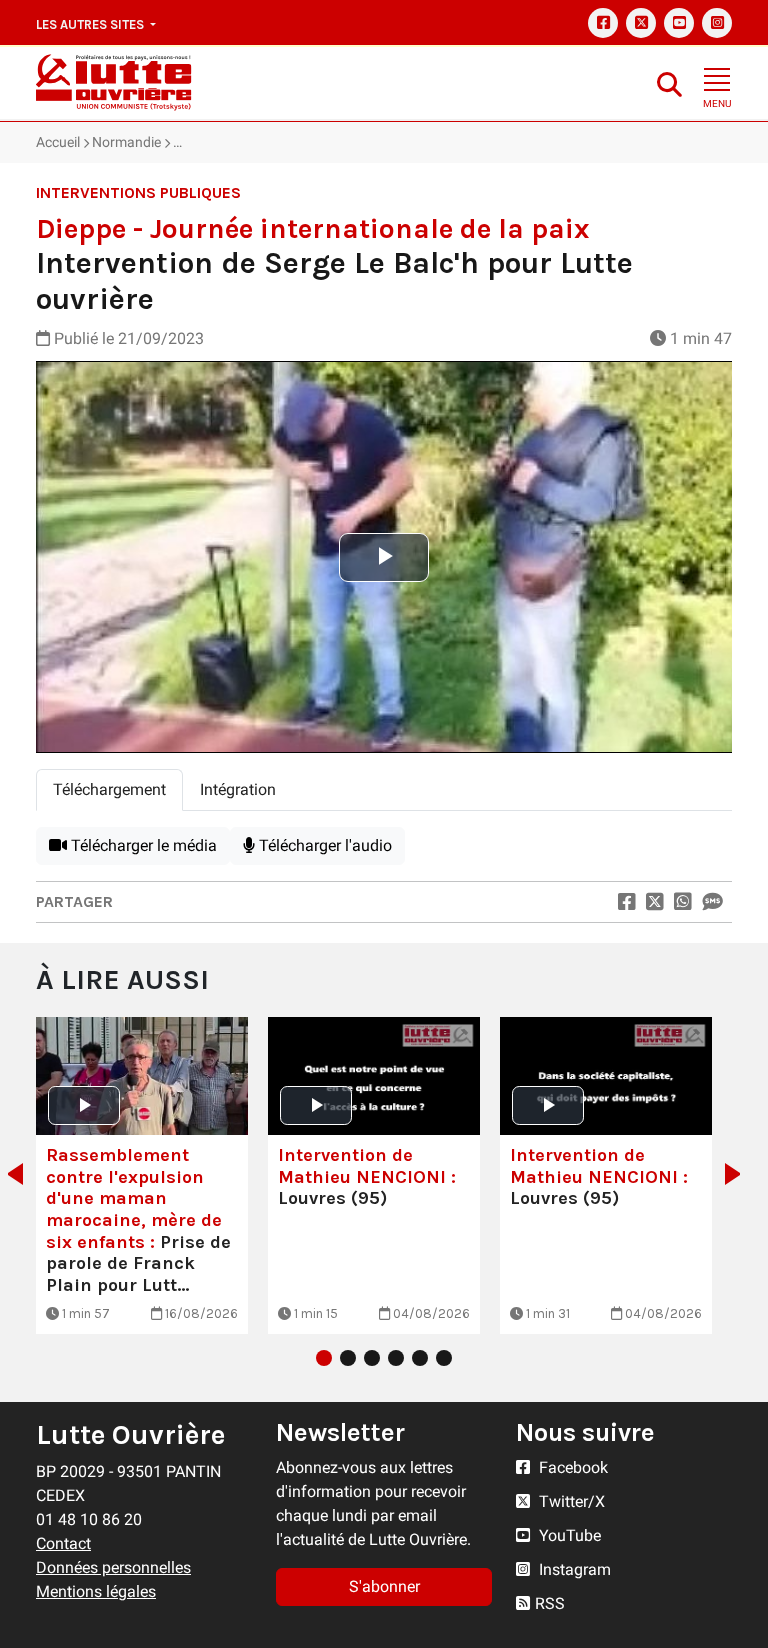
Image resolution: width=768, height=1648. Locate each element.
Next (738, 1174)
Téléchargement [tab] (109, 789)
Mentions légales (96, 1591)
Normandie (126, 142)
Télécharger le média (142, 845)
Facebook (571, 1467)
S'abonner (384, 1586)
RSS (550, 1603)
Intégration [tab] (238, 789)
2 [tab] (348, 1358)
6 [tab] (444, 1358)
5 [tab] (420, 1358)
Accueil (58, 142)
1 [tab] (324, 1358)
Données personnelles (113, 1567)
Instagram (573, 1569)
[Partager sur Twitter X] (655, 902)
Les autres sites (91, 24)
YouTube (568, 1535)
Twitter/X (570, 1501)
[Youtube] (679, 23)
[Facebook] (603, 23)
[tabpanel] (384, 846)
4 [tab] (396, 1358)
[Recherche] (669, 83)
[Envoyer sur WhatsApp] (683, 902)
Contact (63, 1543)
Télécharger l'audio (323, 845)
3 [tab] (372, 1358)
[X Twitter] (641, 23)
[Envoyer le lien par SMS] (712, 902)
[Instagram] (717, 23)
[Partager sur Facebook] (627, 902)
